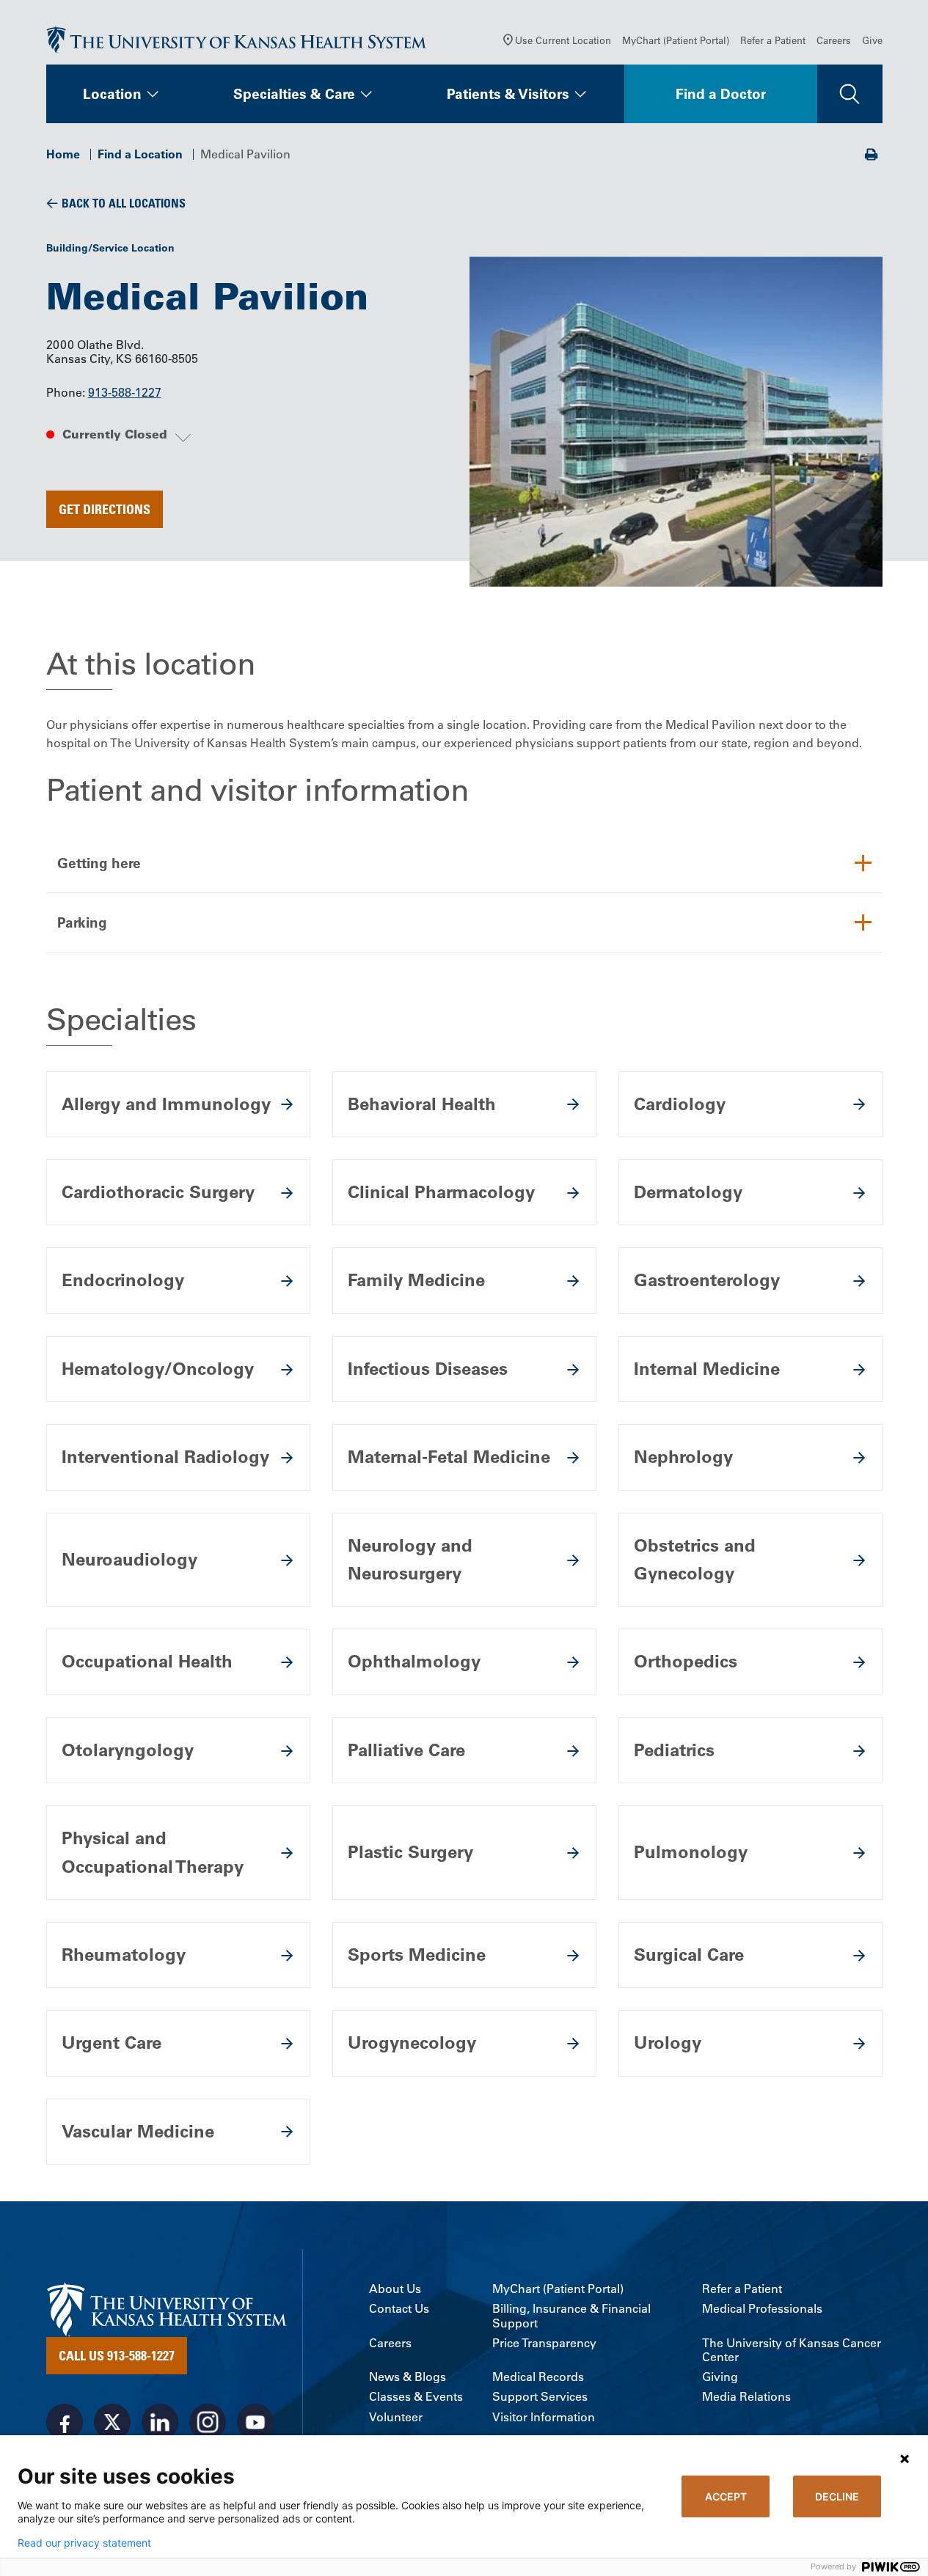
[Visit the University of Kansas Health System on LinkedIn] (160, 2422)
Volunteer (396, 2417)
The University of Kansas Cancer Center (792, 2350)
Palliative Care (406, 1750)
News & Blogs (408, 2377)
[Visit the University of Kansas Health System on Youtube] (255, 2422)
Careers (834, 40)
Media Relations (746, 2397)
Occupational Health (147, 1661)
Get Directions (105, 509)
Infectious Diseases (428, 1369)
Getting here (99, 863)
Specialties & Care (294, 94)
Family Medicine (416, 1280)
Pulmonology (691, 1852)
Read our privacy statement (84, 2543)
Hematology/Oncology (158, 1369)
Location (112, 94)
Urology (668, 2043)
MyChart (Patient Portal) (676, 40)
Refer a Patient (773, 40)
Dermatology (688, 1192)
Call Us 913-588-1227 (117, 2355)
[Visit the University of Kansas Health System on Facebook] (65, 2422)
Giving (720, 2377)
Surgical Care (689, 1955)
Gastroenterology (707, 1280)
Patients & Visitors (508, 94)
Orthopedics (686, 1661)
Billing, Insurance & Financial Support (571, 2316)
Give (872, 40)
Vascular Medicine (138, 2131)
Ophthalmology (414, 1661)
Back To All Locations (124, 203)
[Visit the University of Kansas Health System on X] (112, 2422)
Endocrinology (123, 1280)
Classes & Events (416, 2397)
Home (63, 154)
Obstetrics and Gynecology (695, 1559)
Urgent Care (112, 2043)
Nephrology (683, 1457)
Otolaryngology (128, 1750)
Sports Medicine (417, 1955)
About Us (395, 2289)
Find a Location (140, 154)
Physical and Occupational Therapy (153, 1852)
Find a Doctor (721, 94)
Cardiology (680, 1104)
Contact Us (399, 2309)
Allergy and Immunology (166, 1104)
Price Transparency (544, 2343)
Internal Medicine (707, 1369)
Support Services (540, 2397)
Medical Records (538, 2377)
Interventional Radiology (165, 1457)
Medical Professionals (762, 2309)
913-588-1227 (125, 392)
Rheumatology (124, 1955)
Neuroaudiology (129, 1559)
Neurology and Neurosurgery (410, 1559)
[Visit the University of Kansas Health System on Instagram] (208, 2422)
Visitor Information (544, 2417)
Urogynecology (412, 2043)
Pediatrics (674, 1750)
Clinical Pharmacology (441, 1192)
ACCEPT (726, 2496)
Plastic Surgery (410, 1852)
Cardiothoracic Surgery (158, 1192)
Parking (82, 922)
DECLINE (837, 2496)
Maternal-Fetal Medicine (449, 1457)
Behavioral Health (422, 1104)
